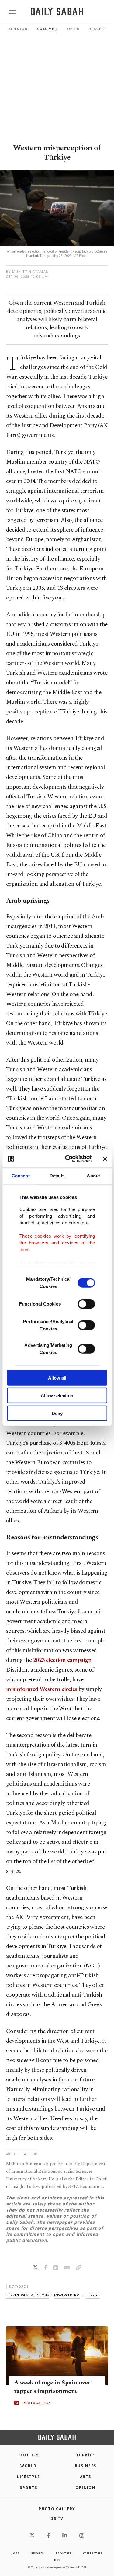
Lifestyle (28, 2477)
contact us (93, 2553)
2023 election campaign (62, 1660)
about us (63, 2553)
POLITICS (29, 2455)
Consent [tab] (21, 1175)
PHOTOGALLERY (37, 2403)
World (28, 2466)
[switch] (86, 1304)
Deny (57, 1413)
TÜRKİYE (85, 2455)
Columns (48, 29)
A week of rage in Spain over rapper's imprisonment (52, 2387)
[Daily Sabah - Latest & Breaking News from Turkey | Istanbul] (57, 12)
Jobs (16, 2553)
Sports (28, 2488)
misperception (67, 2295)
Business (86, 2466)
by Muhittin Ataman (27, 272)
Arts (86, 2477)
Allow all (57, 1378)
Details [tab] (57, 1175)
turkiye (93, 2295)
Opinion (19, 29)
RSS (57, 2560)
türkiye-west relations (27, 2295)
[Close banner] (105, 1159)
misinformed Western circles (42, 1689)
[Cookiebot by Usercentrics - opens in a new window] (68, 1159)
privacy (38, 2553)
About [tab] (93, 1175)
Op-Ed (74, 29)
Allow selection (57, 1395)
